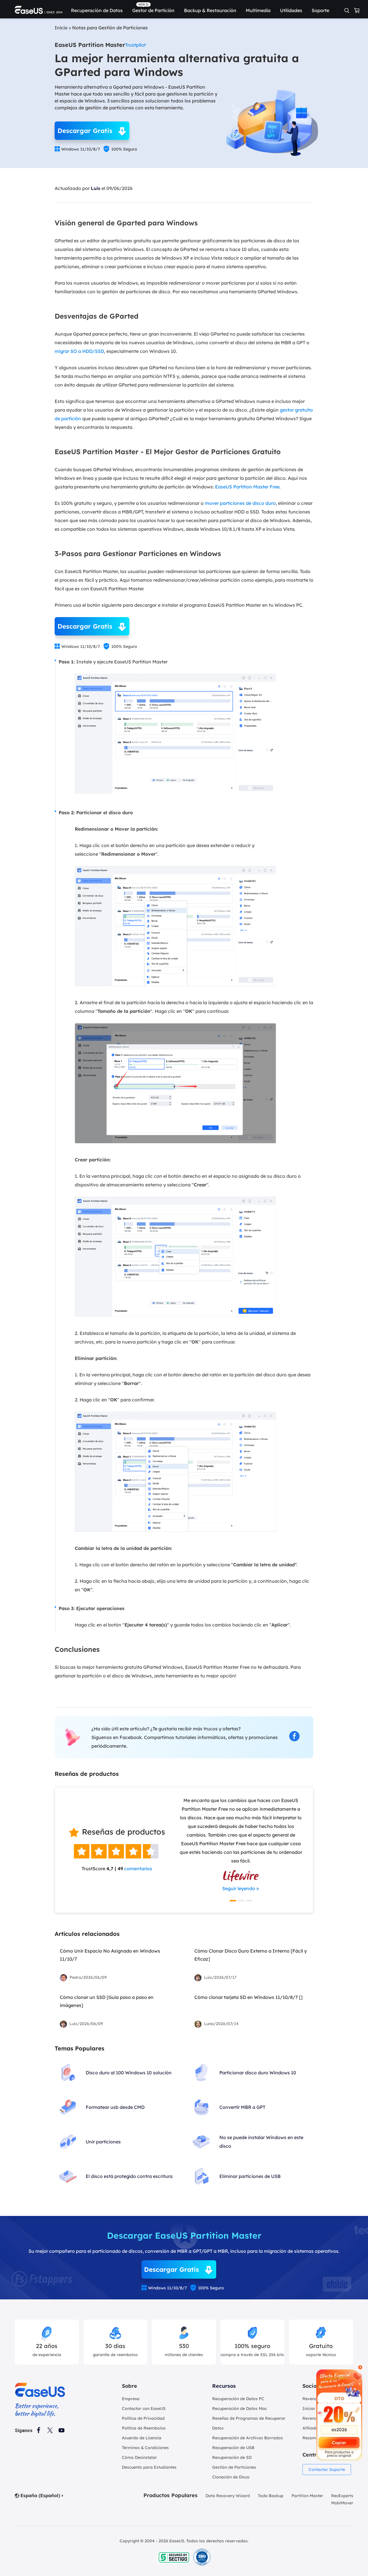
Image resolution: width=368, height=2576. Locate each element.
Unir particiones (103, 2142)
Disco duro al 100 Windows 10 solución (129, 2073)
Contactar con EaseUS (144, 2408)
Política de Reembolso (144, 2428)
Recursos (224, 2386)
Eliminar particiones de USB (250, 2176)
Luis (96, 188)
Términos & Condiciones (145, 2448)
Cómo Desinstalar (139, 2457)
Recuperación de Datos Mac (239, 2408)
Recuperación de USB (233, 2448)
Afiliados (311, 2428)
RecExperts (342, 2496)
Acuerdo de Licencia (142, 2438)
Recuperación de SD (232, 2457)
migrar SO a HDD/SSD (79, 351)
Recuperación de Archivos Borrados (248, 2438)
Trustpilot (135, 45)
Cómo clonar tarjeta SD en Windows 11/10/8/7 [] (248, 1997)
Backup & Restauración (210, 10)
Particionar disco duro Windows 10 (258, 2073)
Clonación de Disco (231, 2477)
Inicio (61, 28)
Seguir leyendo (239, 1888)
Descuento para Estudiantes (149, 2467)
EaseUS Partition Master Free (247, 487)
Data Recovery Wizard (228, 2496)
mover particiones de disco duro (240, 503)
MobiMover (342, 2503)
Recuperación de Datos (97, 10)
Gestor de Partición (153, 10)
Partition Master (307, 2496)
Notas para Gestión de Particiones (110, 28)
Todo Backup (271, 2496)
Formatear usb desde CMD (115, 2107)
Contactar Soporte (327, 2470)
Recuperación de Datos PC (238, 2399)
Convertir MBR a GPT (242, 2107)
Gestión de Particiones (234, 2467)
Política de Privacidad (143, 2418)
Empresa (131, 2399)
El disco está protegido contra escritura (129, 2176)
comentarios (138, 1869)
